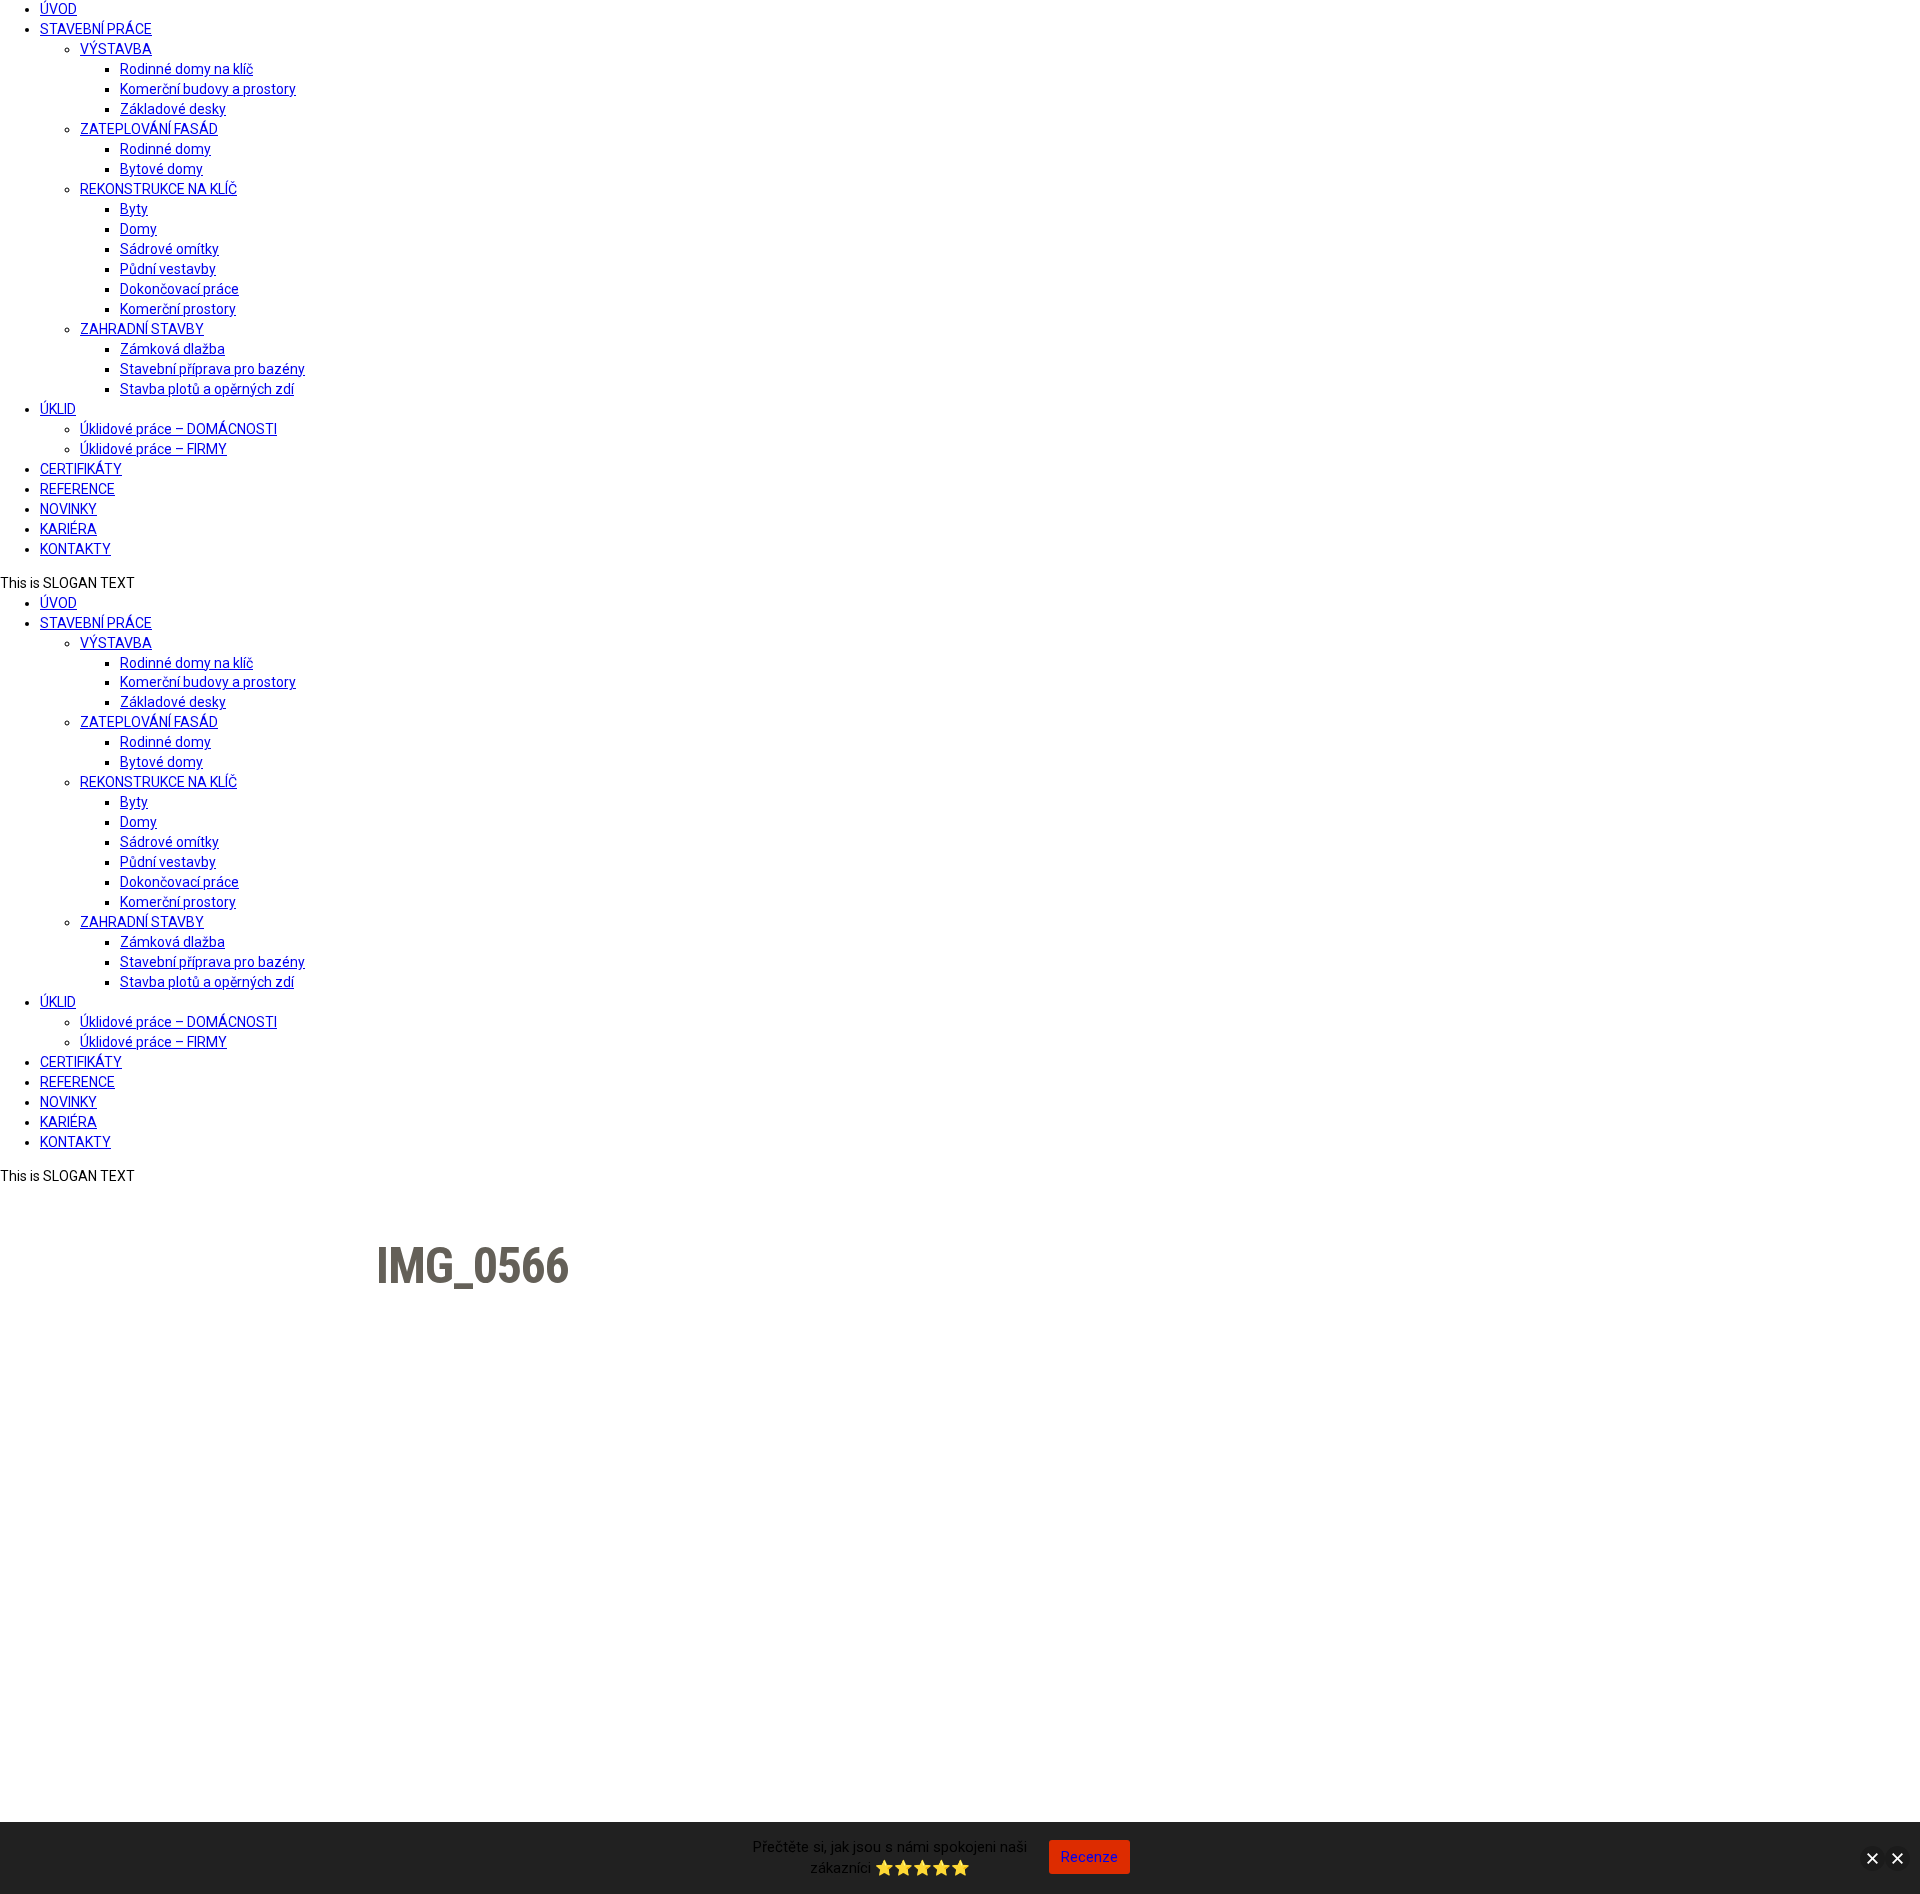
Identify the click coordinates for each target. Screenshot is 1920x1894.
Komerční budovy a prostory (208, 89)
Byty (134, 209)
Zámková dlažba (172, 349)
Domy (138, 229)
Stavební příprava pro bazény (212, 369)
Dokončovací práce (179, 289)
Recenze (1089, 1857)
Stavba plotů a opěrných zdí (207, 389)
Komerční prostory (178, 309)
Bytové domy (161, 169)
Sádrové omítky (169, 249)
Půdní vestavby (168, 269)
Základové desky (173, 109)
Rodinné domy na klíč (186, 69)
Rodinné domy (165, 149)
